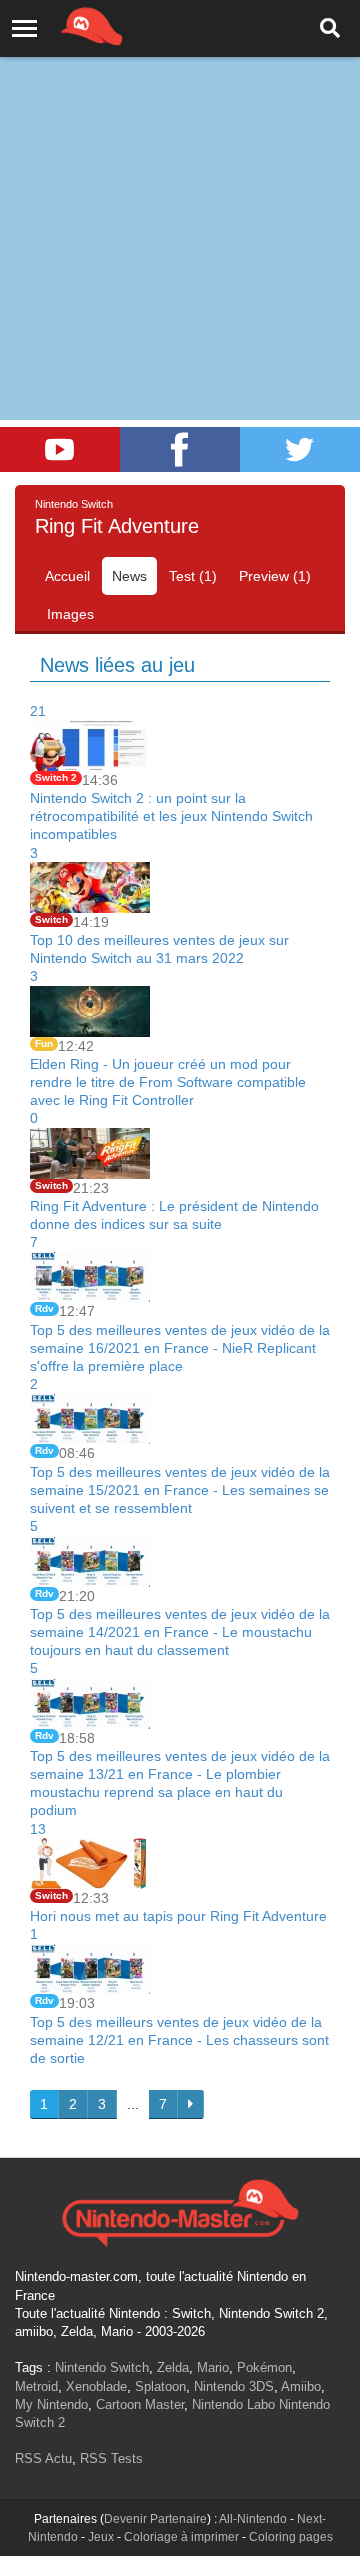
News (129, 576)
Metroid (36, 2386)
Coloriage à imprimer (181, 2537)
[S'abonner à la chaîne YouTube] (60, 449)
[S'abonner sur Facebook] (180, 449)
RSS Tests (111, 2458)
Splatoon (160, 2386)
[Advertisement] (180, 190)
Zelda (173, 2367)
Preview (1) (275, 576)
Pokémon (264, 2367)
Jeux (101, 2537)
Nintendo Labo (233, 2404)
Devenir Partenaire (155, 2519)
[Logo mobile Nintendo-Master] (64, 25)
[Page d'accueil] (180, 2211)
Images (70, 614)
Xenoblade (96, 2386)
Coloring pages (291, 2537)
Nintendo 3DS (234, 2386)
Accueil (67, 576)
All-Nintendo (253, 2519)
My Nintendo (51, 2404)
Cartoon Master (140, 2404)
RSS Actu (43, 2458)
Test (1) (193, 576)
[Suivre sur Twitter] (300, 449)
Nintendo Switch (102, 2367)
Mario (213, 2367)
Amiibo (301, 2386)
